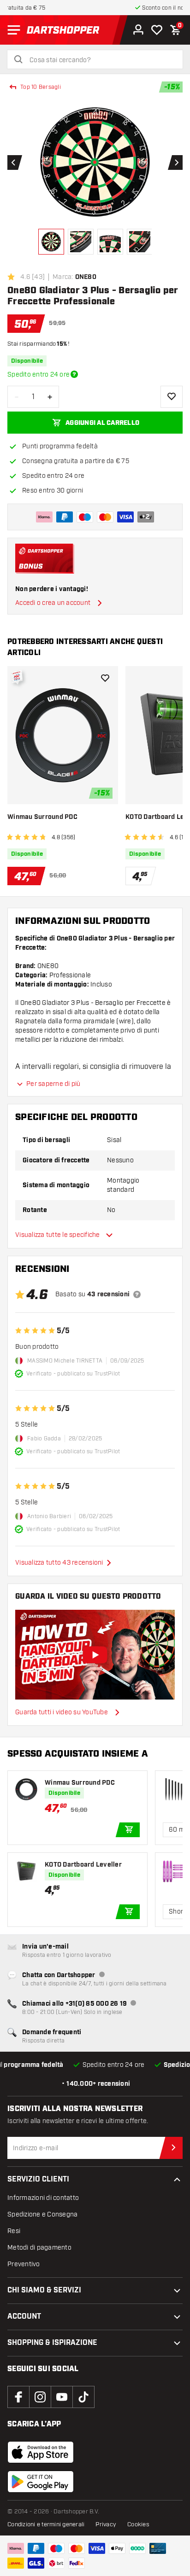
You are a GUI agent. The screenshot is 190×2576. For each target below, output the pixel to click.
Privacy (106, 2524)
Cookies (138, 2524)
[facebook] (18, 2397)
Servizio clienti (38, 2179)
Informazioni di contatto (43, 2198)
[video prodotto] (95, 1655)
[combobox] (101, 60)
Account (24, 2317)
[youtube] (62, 2397)
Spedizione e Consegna (42, 2214)
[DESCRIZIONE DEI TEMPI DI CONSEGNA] (74, 374)
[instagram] (40, 2397)
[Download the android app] (41, 2482)
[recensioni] (137, 1294)
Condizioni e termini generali (46, 2524)
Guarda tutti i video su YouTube (62, 1712)
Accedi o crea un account (53, 603)
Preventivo (24, 2264)
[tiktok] (83, 2397)
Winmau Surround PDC (42, 817)
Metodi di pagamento (39, 2248)
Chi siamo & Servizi (44, 2290)
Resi (14, 2231)
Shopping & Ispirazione (52, 2343)
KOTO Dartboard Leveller (83, 1865)
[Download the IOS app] (41, 2452)
